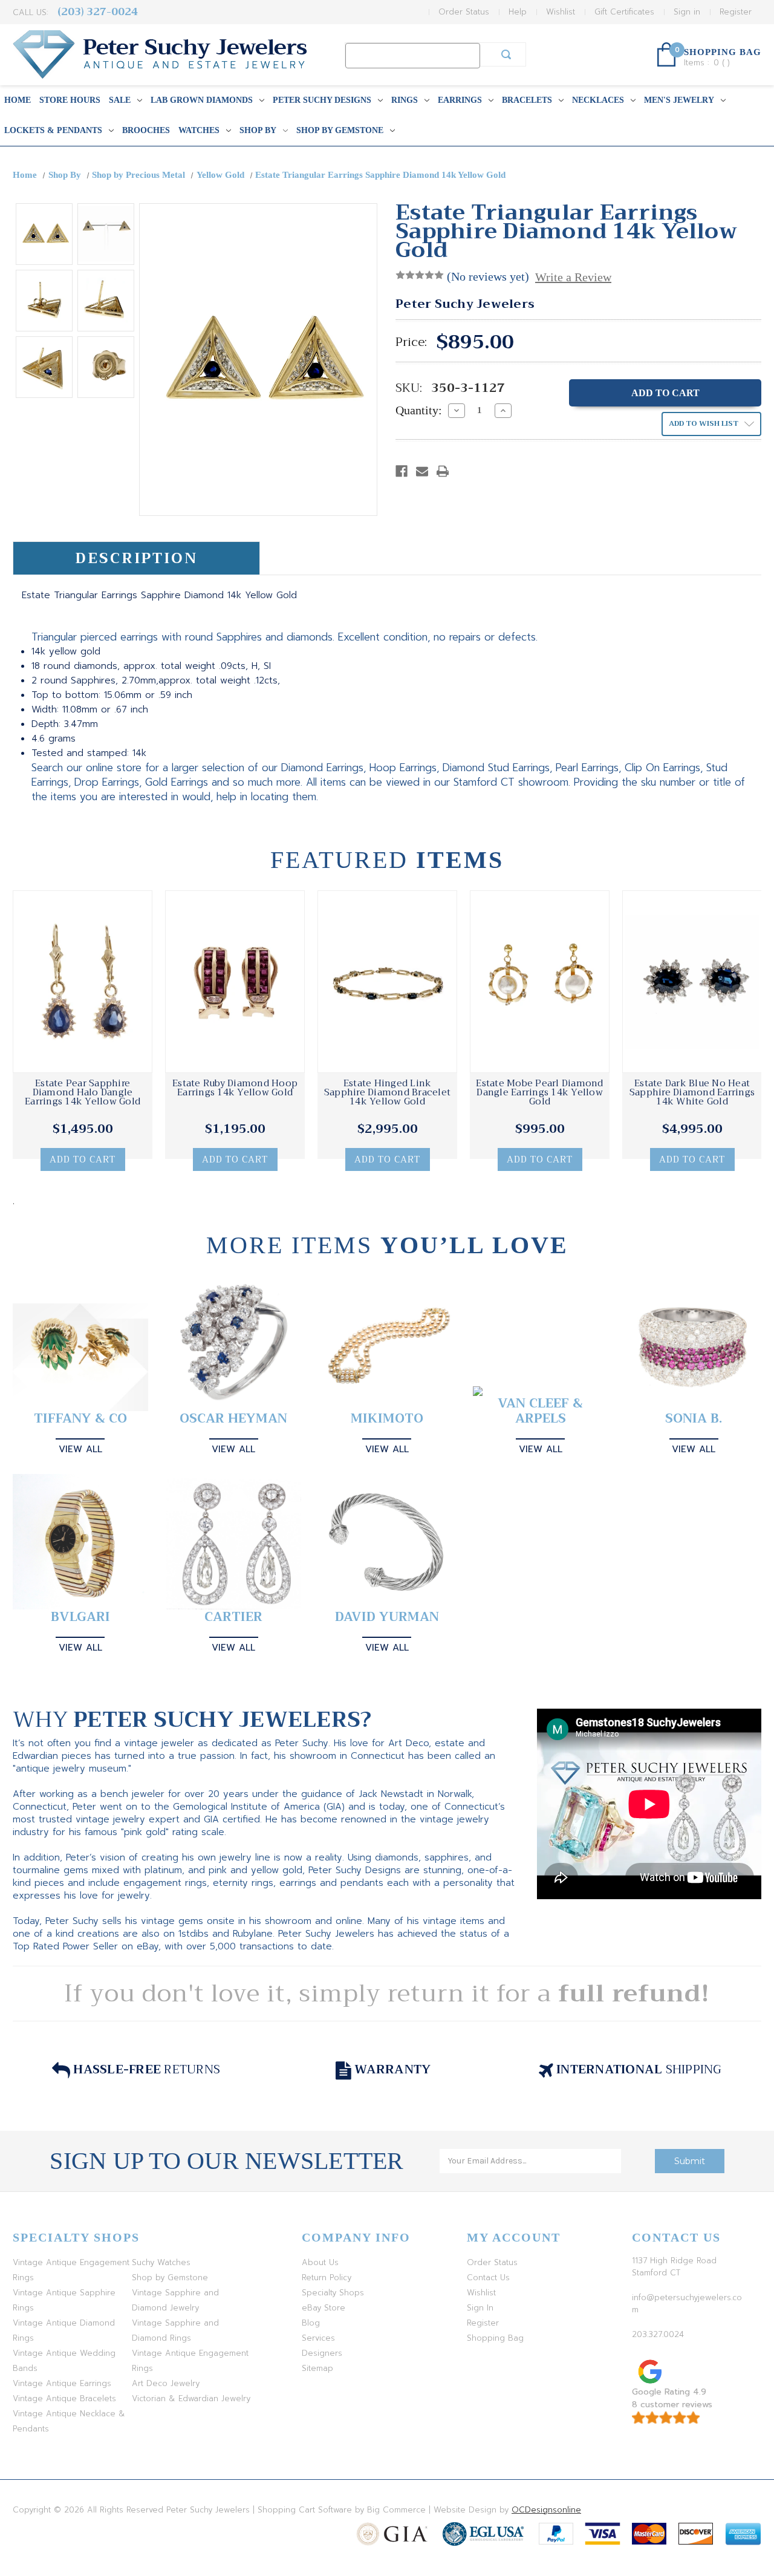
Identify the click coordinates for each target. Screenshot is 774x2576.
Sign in (687, 12)
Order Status (464, 12)
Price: (411, 342)
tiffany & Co (80, 1419)
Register (736, 12)
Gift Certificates (624, 12)
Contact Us (488, 2278)
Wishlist (561, 12)
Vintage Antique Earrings (62, 2383)
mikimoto (387, 1419)
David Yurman (387, 1617)
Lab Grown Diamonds (202, 100)
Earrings (460, 100)
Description (136, 558)
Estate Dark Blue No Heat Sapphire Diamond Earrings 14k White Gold (692, 1093)
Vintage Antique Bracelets (64, 2398)
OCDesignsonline (546, 2510)
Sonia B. (694, 1419)
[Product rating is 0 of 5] (420, 275)
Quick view (83, 982)
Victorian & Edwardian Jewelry (191, 2398)
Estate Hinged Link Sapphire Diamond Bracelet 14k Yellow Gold (387, 1093)
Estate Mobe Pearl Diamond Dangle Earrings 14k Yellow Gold (539, 1093)
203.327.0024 (658, 2334)
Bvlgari (80, 1617)
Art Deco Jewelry (166, 2383)
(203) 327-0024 (98, 12)
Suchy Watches (161, 2262)
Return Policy (327, 2278)
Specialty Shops (333, 2293)
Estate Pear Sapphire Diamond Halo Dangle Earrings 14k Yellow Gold (83, 1093)
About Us (320, 2262)
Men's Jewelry (679, 100)
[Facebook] (402, 471)
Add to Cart (83, 1159)
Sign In (480, 2308)
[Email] (422, 471)
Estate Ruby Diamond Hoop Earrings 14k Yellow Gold (235, 1088)
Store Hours (70, 100)
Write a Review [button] (573, 277)
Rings (405, 100)
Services (318, 2338)
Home (18, 100)
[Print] (443, 471)
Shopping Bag (495, 2338)
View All (80, 1449)
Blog (311, 2323)
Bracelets (527, 100)
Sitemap (317, 2368)
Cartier (233, 1617)
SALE (120, 100)
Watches (199, 130)
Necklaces (598, 100)
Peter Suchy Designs (322, 100)
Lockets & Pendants (53, 130)
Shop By (258, 130)
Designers (322, 2353)
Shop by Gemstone (340, 130)
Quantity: (419, 410)
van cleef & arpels (540, 1411)
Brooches (146, 130)
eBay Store (324, 2308)
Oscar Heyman (233, 1419)
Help (518, 12)
